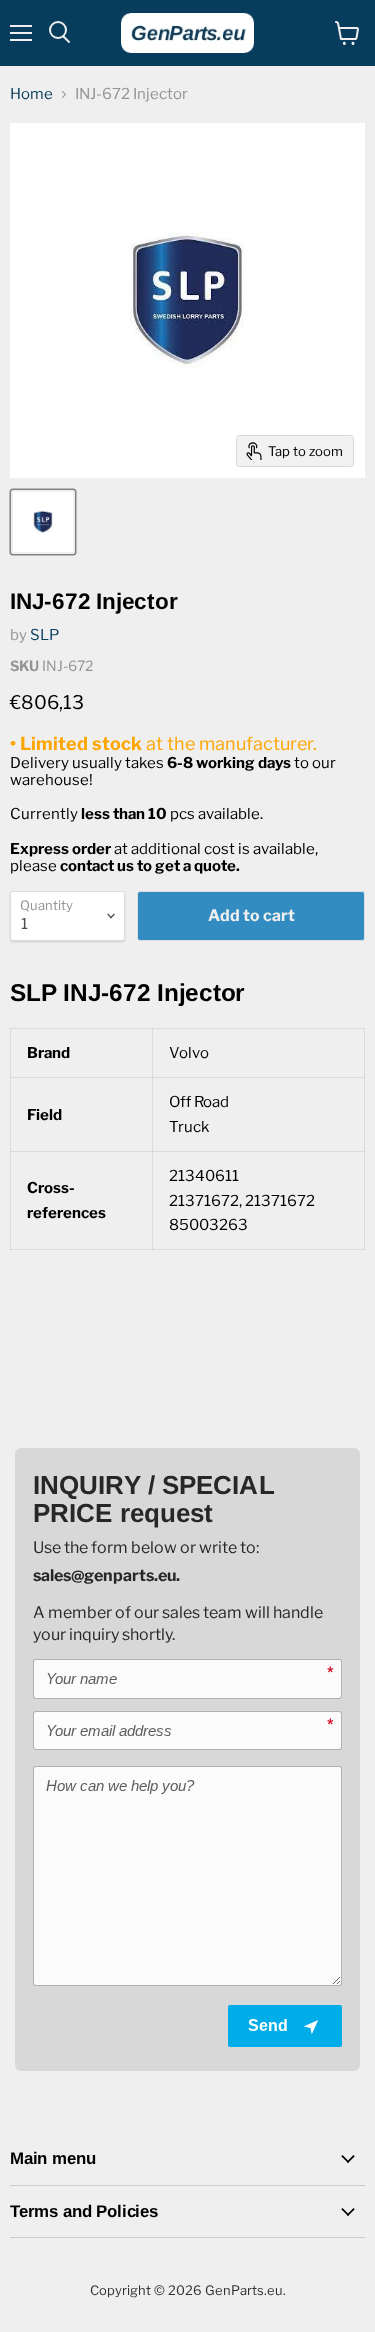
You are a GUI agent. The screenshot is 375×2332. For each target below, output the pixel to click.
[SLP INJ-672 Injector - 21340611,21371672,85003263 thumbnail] (43, 522)
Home (31, 94)
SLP (44, 635)
